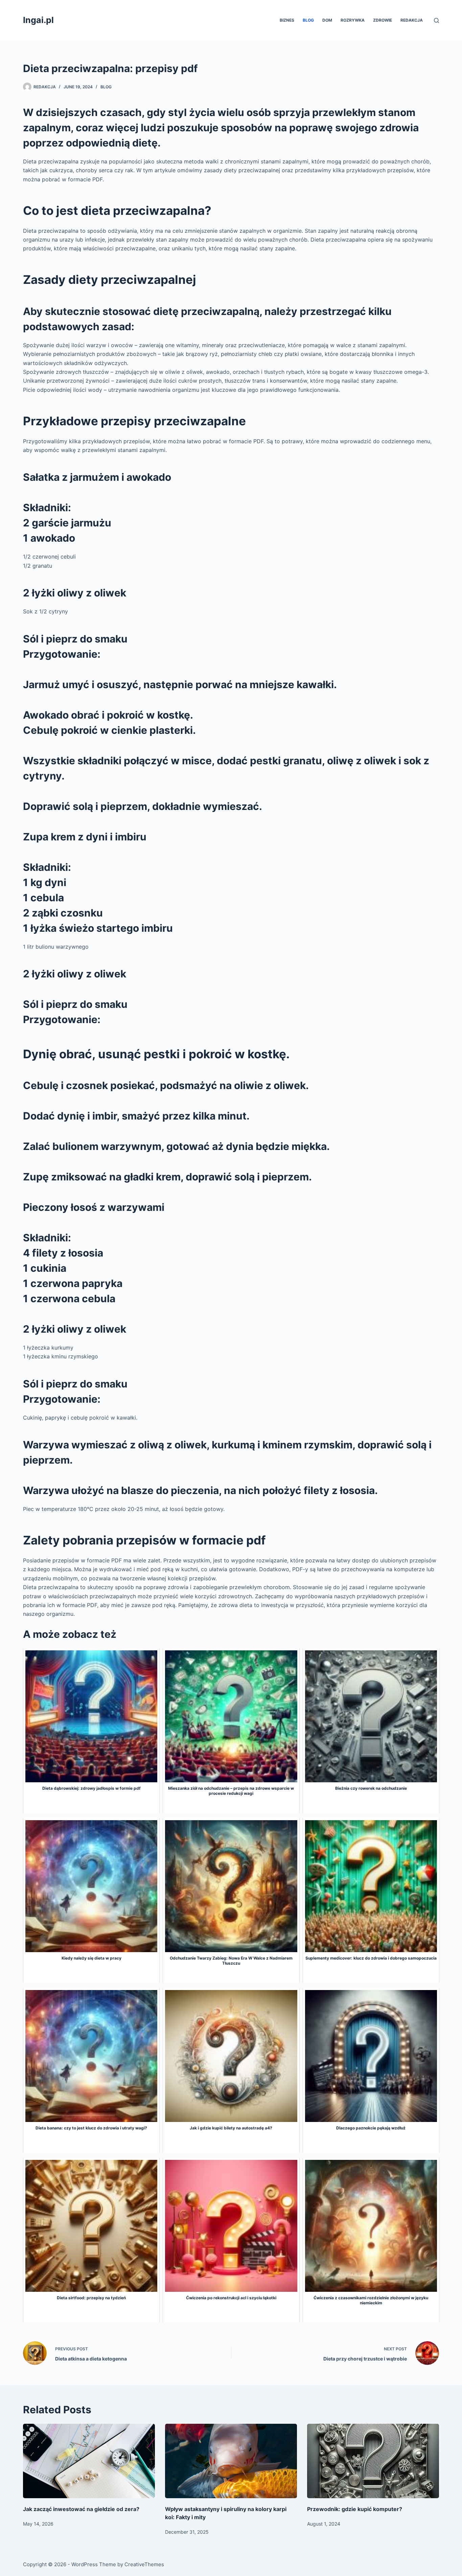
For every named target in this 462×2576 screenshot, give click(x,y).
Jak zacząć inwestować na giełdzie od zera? (81, 2509)
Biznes (287, 20)
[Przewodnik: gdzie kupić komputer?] (373, 2461)
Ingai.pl (38, 20)
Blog (308, 20)
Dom (327, 20)
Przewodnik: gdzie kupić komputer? (355, 2509)
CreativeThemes (144, 2564)
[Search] (436, 20)
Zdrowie (383, 20)
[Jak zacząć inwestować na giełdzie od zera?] (89, 2461)
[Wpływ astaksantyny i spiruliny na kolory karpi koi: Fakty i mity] (231, 2461)
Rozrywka (353, 20)
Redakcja (412, 20)
